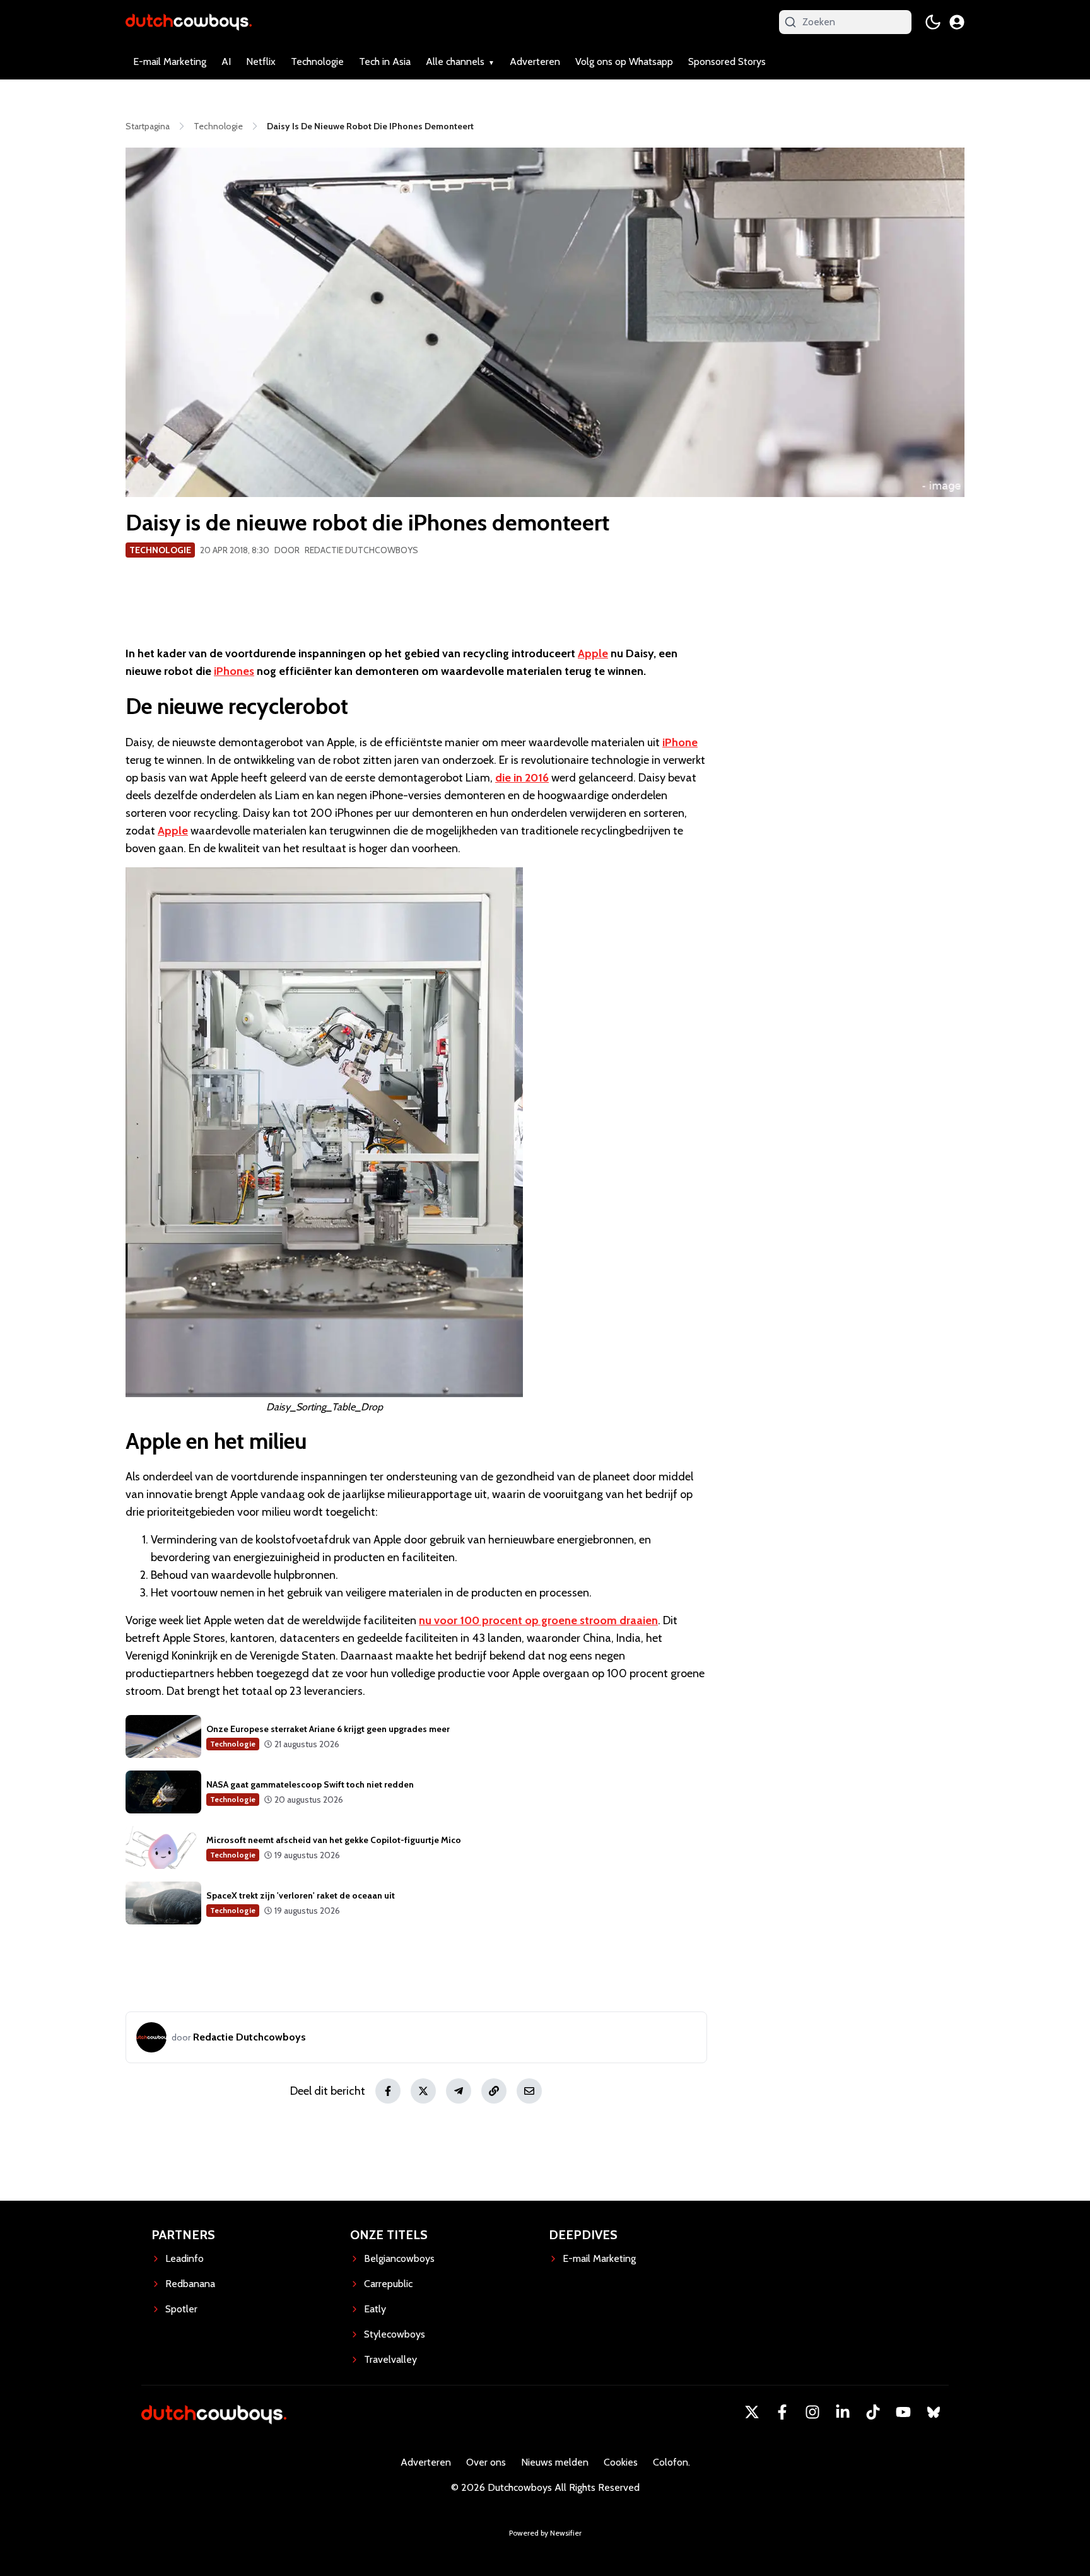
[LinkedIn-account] (843, 2412)
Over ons (486, 2462)
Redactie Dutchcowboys (361, 550)
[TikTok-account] (873, 2412)
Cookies (621, 2462)
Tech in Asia (385, 61)
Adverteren (535, 61)
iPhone (680, 742)
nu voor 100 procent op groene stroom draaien (538, 1620)
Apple (593, 653)
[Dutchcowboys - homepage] (189, 22)
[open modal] (957, 22)
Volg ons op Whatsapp (624, 61)
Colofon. (671, 2462)
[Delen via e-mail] (529, 2091)
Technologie (317, 61)
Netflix (261, 61)
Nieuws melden (555, 2462)
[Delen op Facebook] (388, 2091)
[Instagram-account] (812, 2412)
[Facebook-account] (782, 2412)
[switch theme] (933, 22)
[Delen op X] (423, 2091)
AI (226, 61)
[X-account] (752, 2412)
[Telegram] (459, 2091)
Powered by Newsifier (545, 2533)
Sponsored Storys (727, 61)
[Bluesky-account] (934, 2412)
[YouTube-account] (903, 2412)
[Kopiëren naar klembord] (494, 2091)
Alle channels (455, 61)
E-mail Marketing (170, 61)
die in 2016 (522, 778)
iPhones (234, 671)
